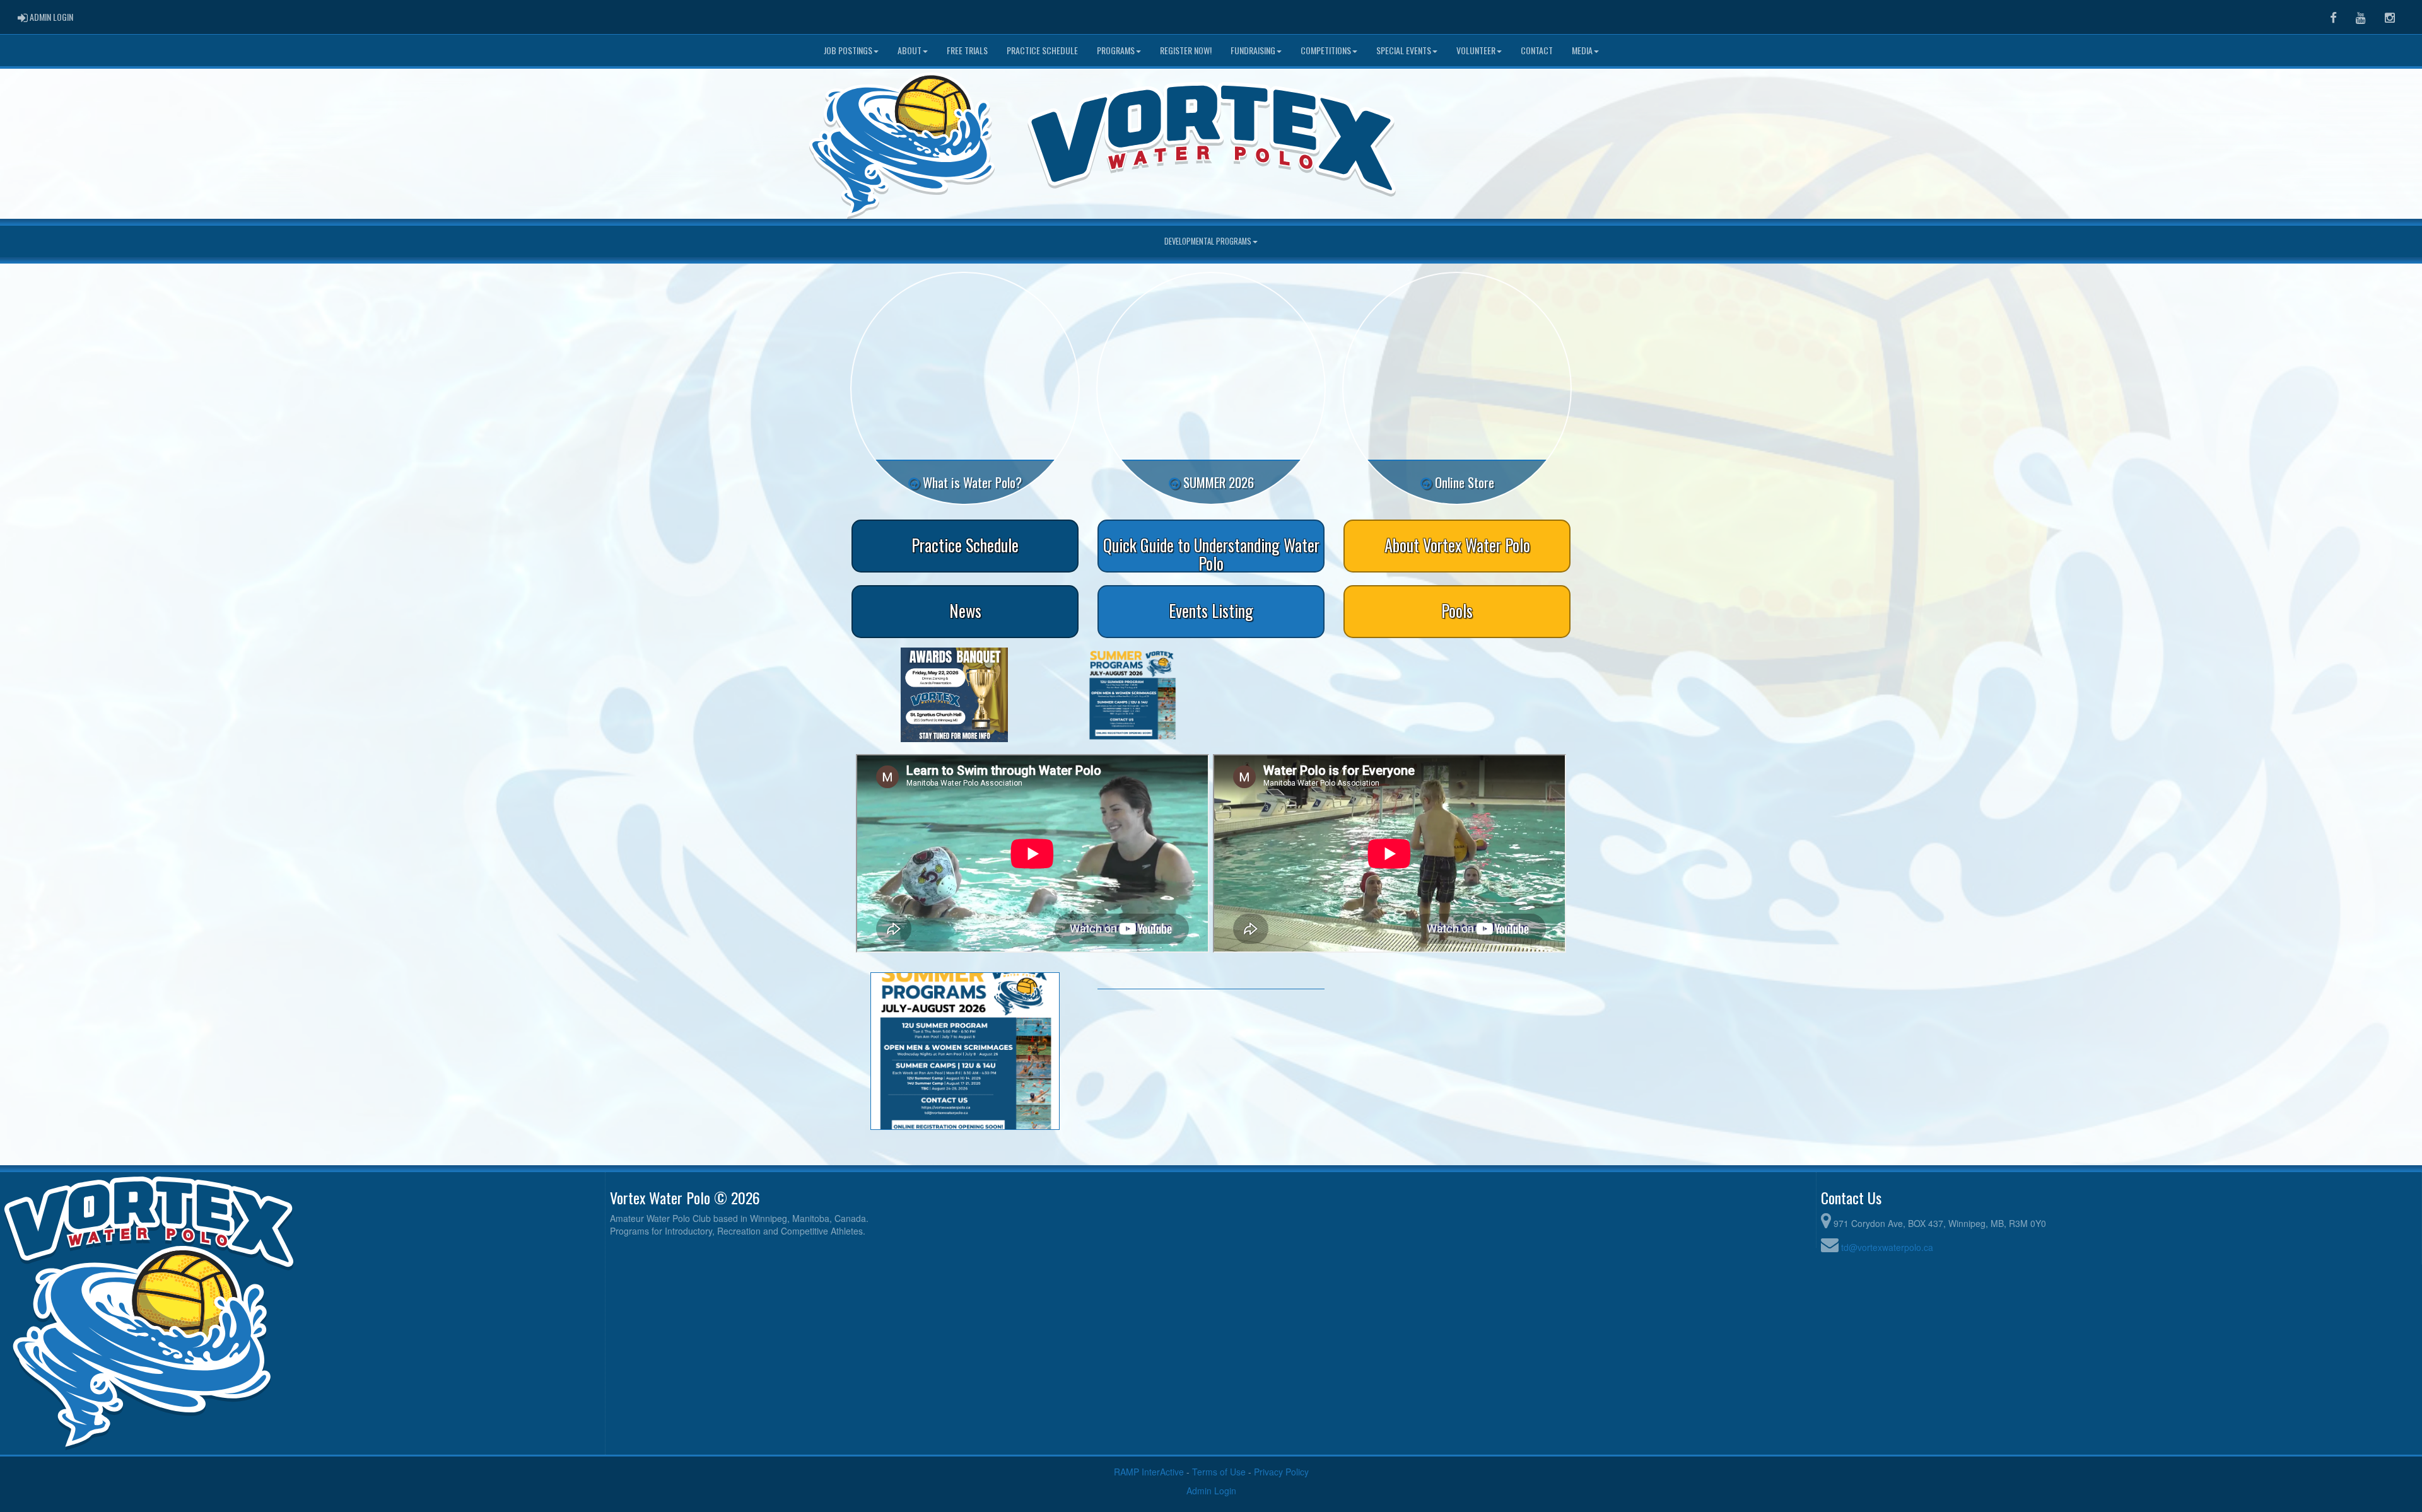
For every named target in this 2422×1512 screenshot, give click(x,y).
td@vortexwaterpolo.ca (1887, 1247)
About (910, 50)
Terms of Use (1219, 1472)
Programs (1116, 50)
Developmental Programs (1208, 241)
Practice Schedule (1042, 50)
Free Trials (967, 50)
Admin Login (1211, 1491)
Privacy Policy (1281, 1472)
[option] (954, 695)
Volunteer (1476, 50)
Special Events (1404, 50)
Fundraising (1253, 50)
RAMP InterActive (1149, 1472)
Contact (1537, 50)
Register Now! (1186, 50)
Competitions (1326, 50)
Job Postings (848, 50)
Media (1582, 50)
